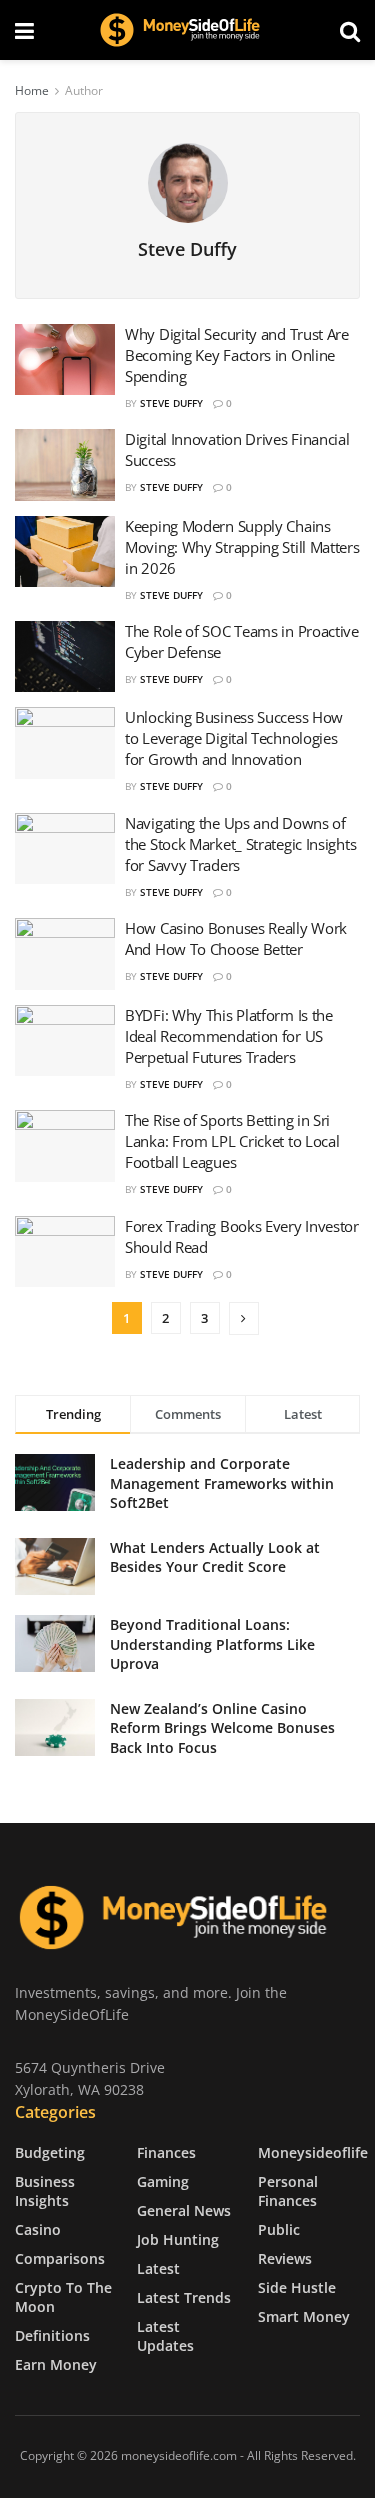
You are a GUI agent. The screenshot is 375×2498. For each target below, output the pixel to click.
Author (84, 90)
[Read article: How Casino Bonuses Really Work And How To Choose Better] (65, 954)
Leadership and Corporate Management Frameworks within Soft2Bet (222, 1483)
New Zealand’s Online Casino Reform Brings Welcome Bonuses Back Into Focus (222, 1728)
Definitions (52, 2335)
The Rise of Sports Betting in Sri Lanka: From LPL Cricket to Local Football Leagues (232, 1141)
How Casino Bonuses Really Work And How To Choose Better (236, 938)
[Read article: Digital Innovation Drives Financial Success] (65, 465)
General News (184, 2210)
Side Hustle (297, 2287)
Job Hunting (178, 2239)
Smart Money (304, 2316)
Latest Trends (184, 2297)
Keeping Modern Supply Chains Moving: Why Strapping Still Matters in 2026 (242, 547)
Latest (158, 2268)
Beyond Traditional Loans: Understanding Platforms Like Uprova (212, 1644)
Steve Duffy (171, 403)
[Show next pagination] (244, 1318)
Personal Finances (288, 2191)
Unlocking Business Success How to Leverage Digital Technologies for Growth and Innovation (234, 738)
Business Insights (45, 2191)
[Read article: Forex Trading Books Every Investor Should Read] (65, 1252)
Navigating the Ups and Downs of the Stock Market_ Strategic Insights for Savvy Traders (240, 844)
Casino (38, 2229)
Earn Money (56, 2364)
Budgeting (50, 2152)
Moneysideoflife (313, 2152)
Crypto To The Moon (63, 2297)
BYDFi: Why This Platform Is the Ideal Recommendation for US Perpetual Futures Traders (229, 1036)
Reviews (285, 2258)
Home (32, 90)
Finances (166, 2152)
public (279, 2229)
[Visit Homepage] (187, 30)
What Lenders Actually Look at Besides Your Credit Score (215, 1557)
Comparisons (60, 2258)
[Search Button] (350, 30)
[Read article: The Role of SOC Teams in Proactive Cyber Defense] (65, 657)
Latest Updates (165, 2336)
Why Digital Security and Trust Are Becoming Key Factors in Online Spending (237, 355)
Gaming (163, 2181)
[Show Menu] (24, 30)
